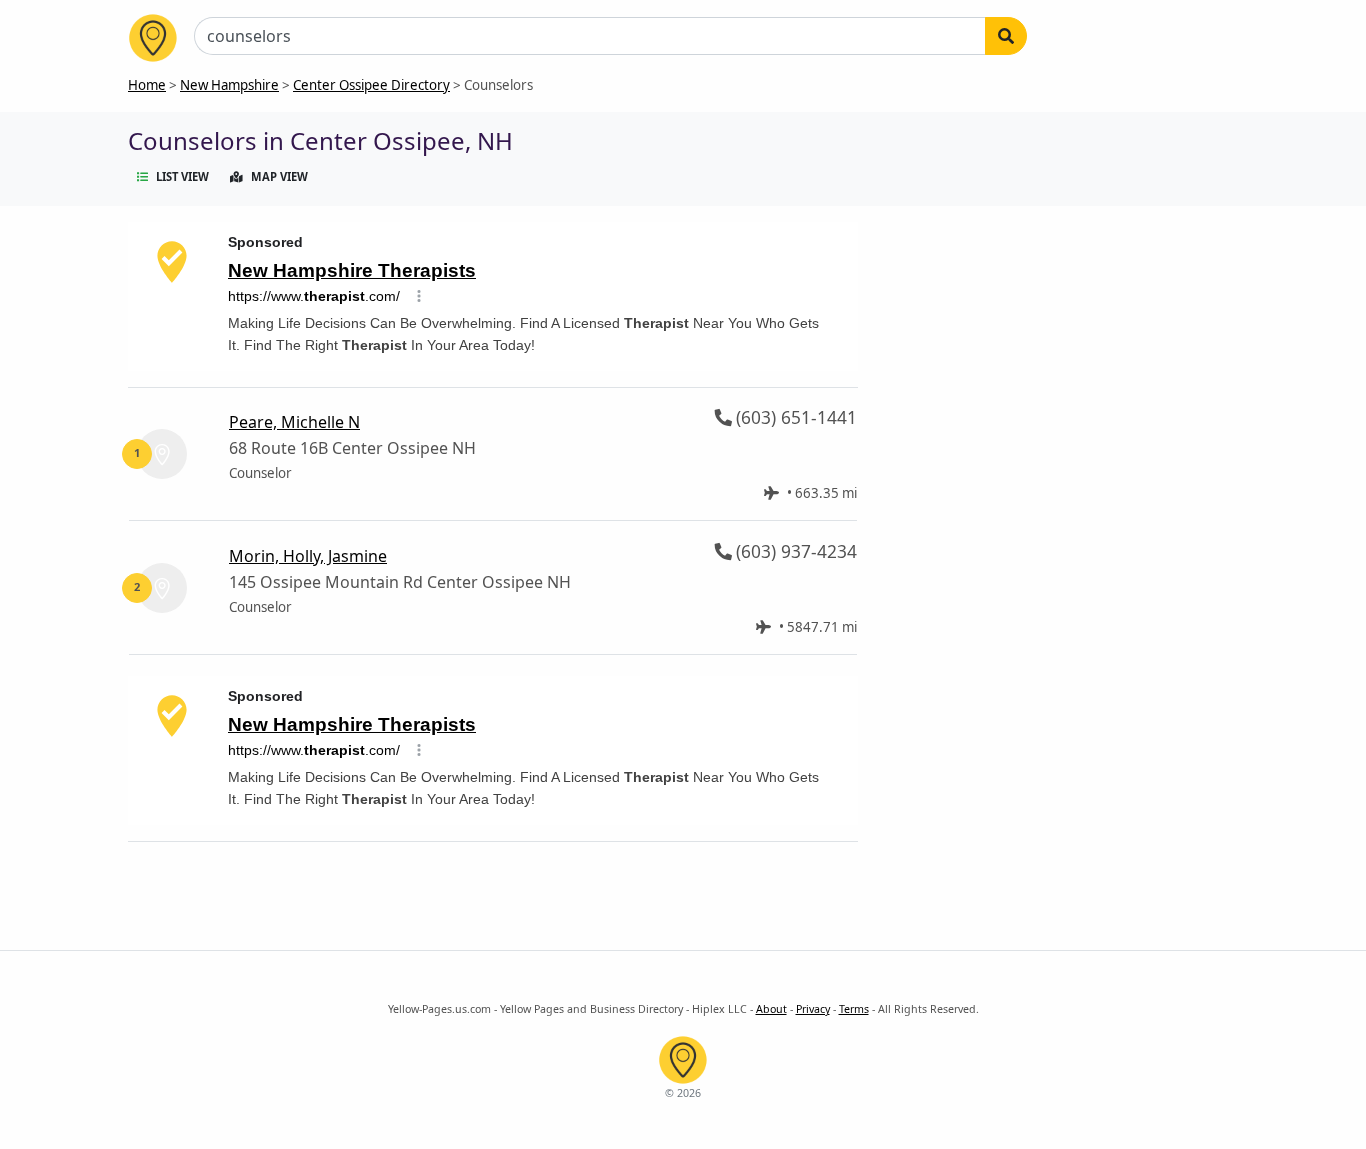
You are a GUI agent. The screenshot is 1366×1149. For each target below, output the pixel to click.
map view (279, 176)
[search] (1006, 36)
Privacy (813, 1009)
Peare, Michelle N (294, 422)
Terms (854, 1009)
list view (182, 176)
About (771, 1009)
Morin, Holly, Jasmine (308, 556)
